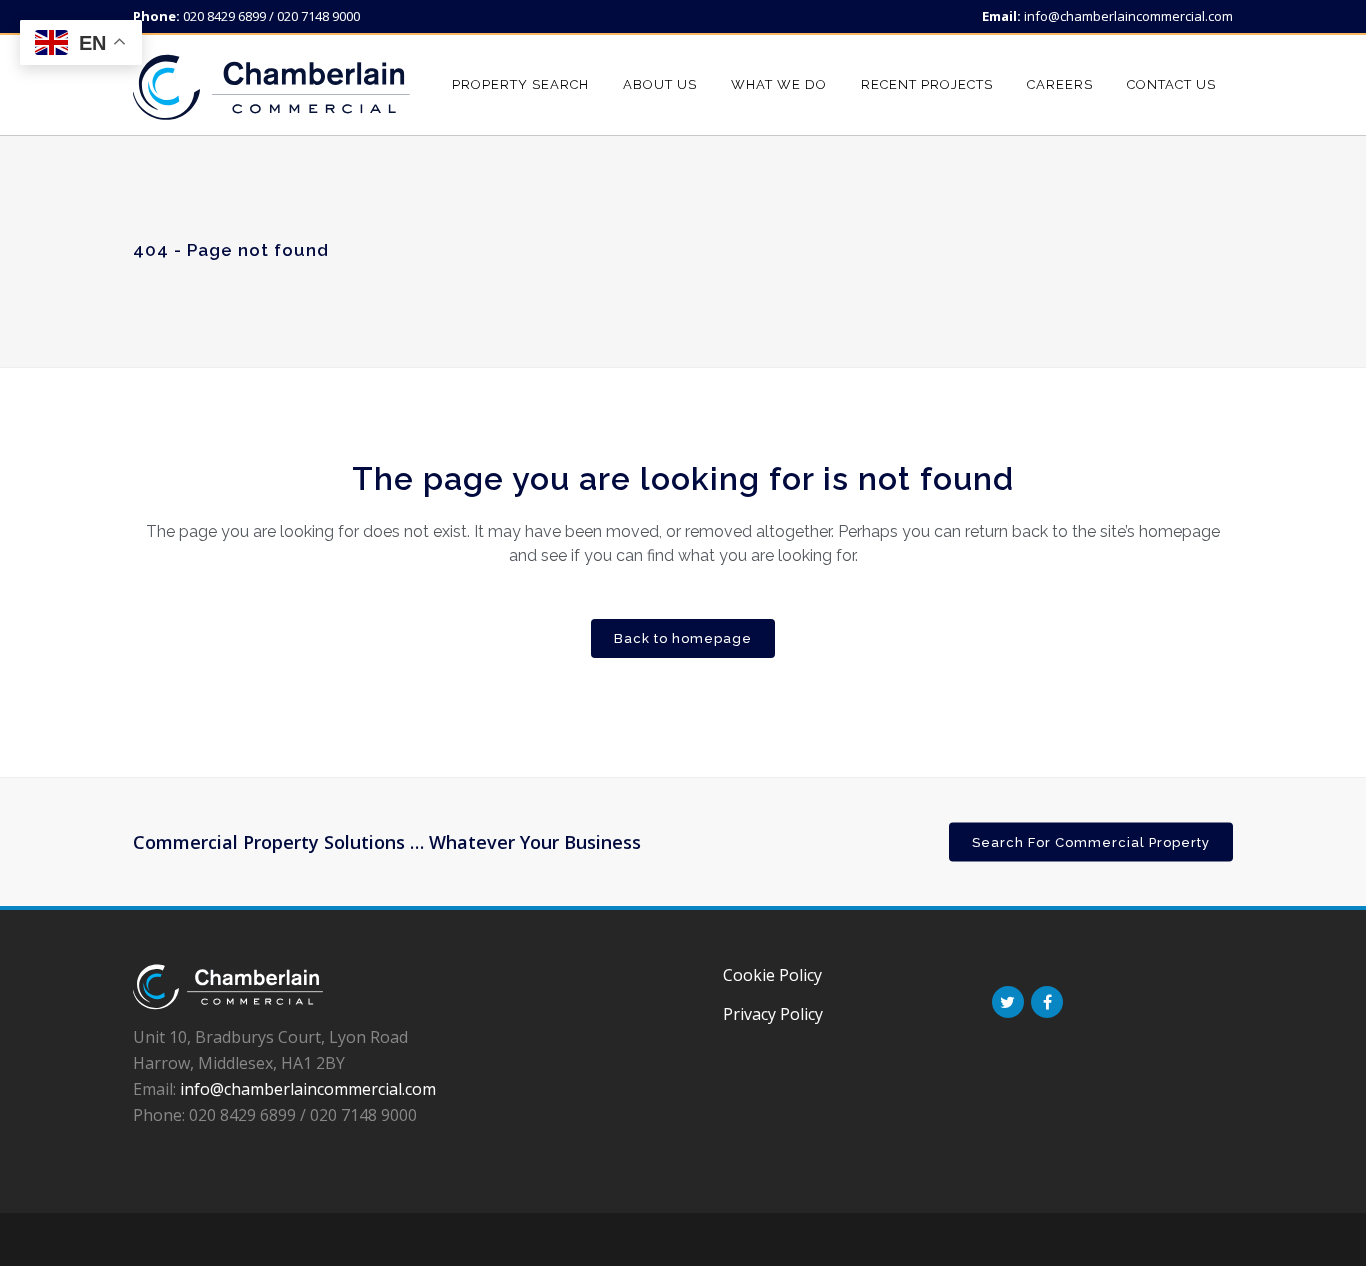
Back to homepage (683, 638)
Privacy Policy (773, 1014)
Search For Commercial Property (1091, 842)
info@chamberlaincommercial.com (1128, 16)
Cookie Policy (772, 975)
